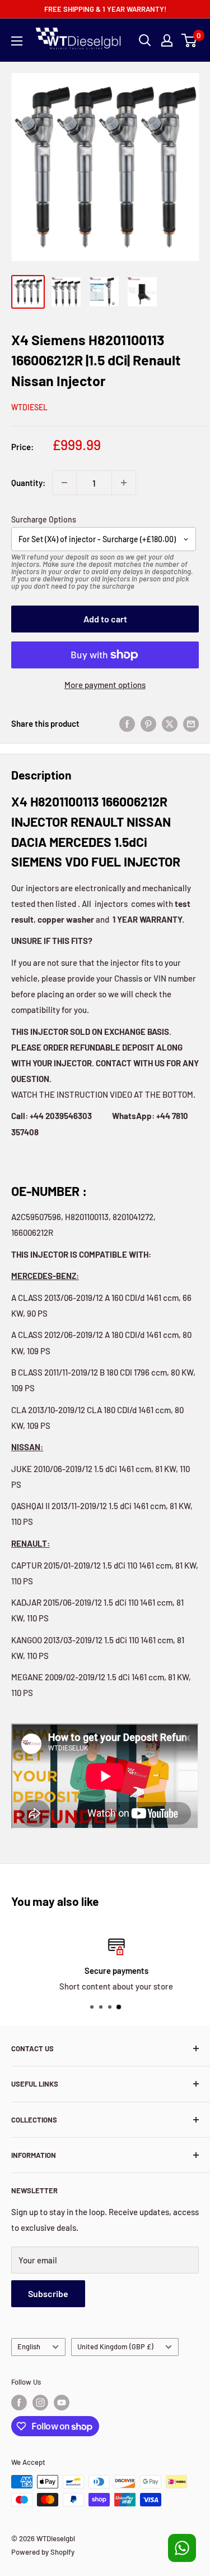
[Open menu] (17, 41)
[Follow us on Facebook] (19, 2403)
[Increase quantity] (124, 483)
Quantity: (28, 483)
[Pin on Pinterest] (148, 723)
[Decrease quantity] (64, 483)
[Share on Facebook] (127, 723)
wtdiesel (29, 407)
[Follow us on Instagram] (40, 2403)
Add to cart (105, 619)
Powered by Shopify (43, 2552)
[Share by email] (191, 723)
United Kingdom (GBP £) (115, 2346)
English (29, 2346)
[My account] (167, 40)
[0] (190, 40)
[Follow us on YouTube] (62, 2403)
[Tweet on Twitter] (170, 723)
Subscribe (48, 2293)
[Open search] (145, 40)
